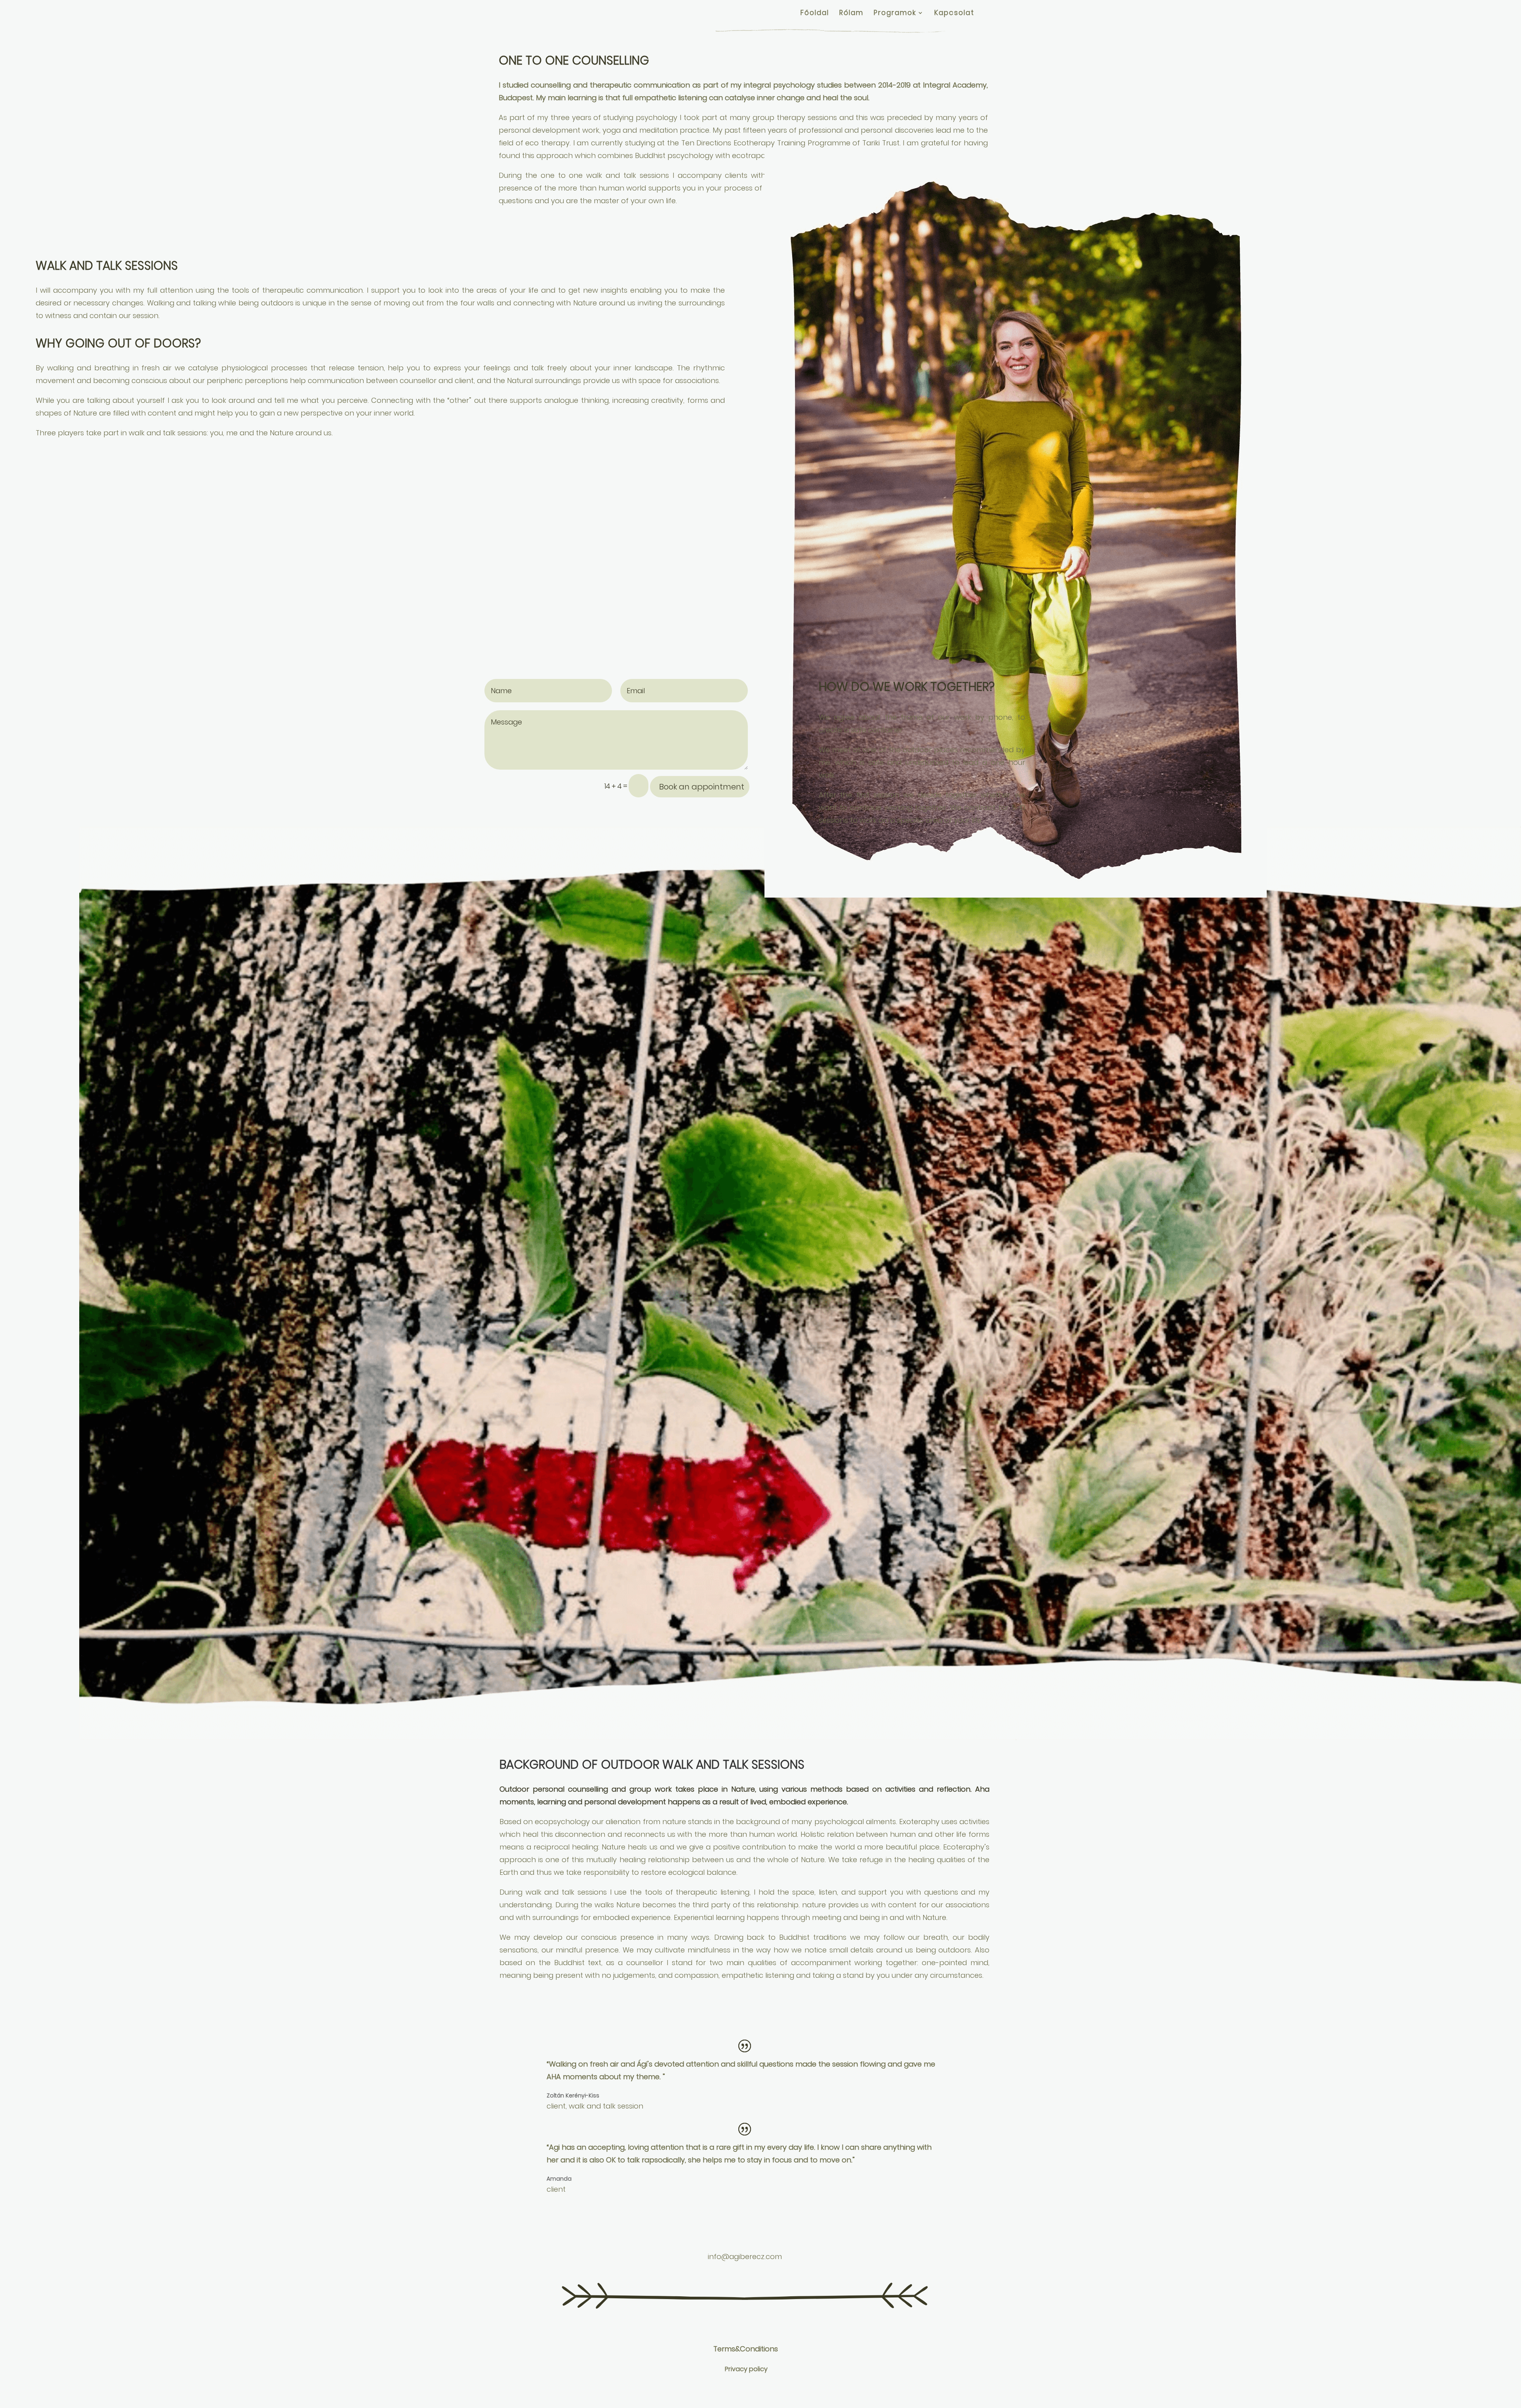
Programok (895, 14)
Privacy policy (746, 2369)
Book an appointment (702, 787)
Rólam (851, 14)
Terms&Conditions (746, 2349)
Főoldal (815, 14)
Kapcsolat (954, 14)
